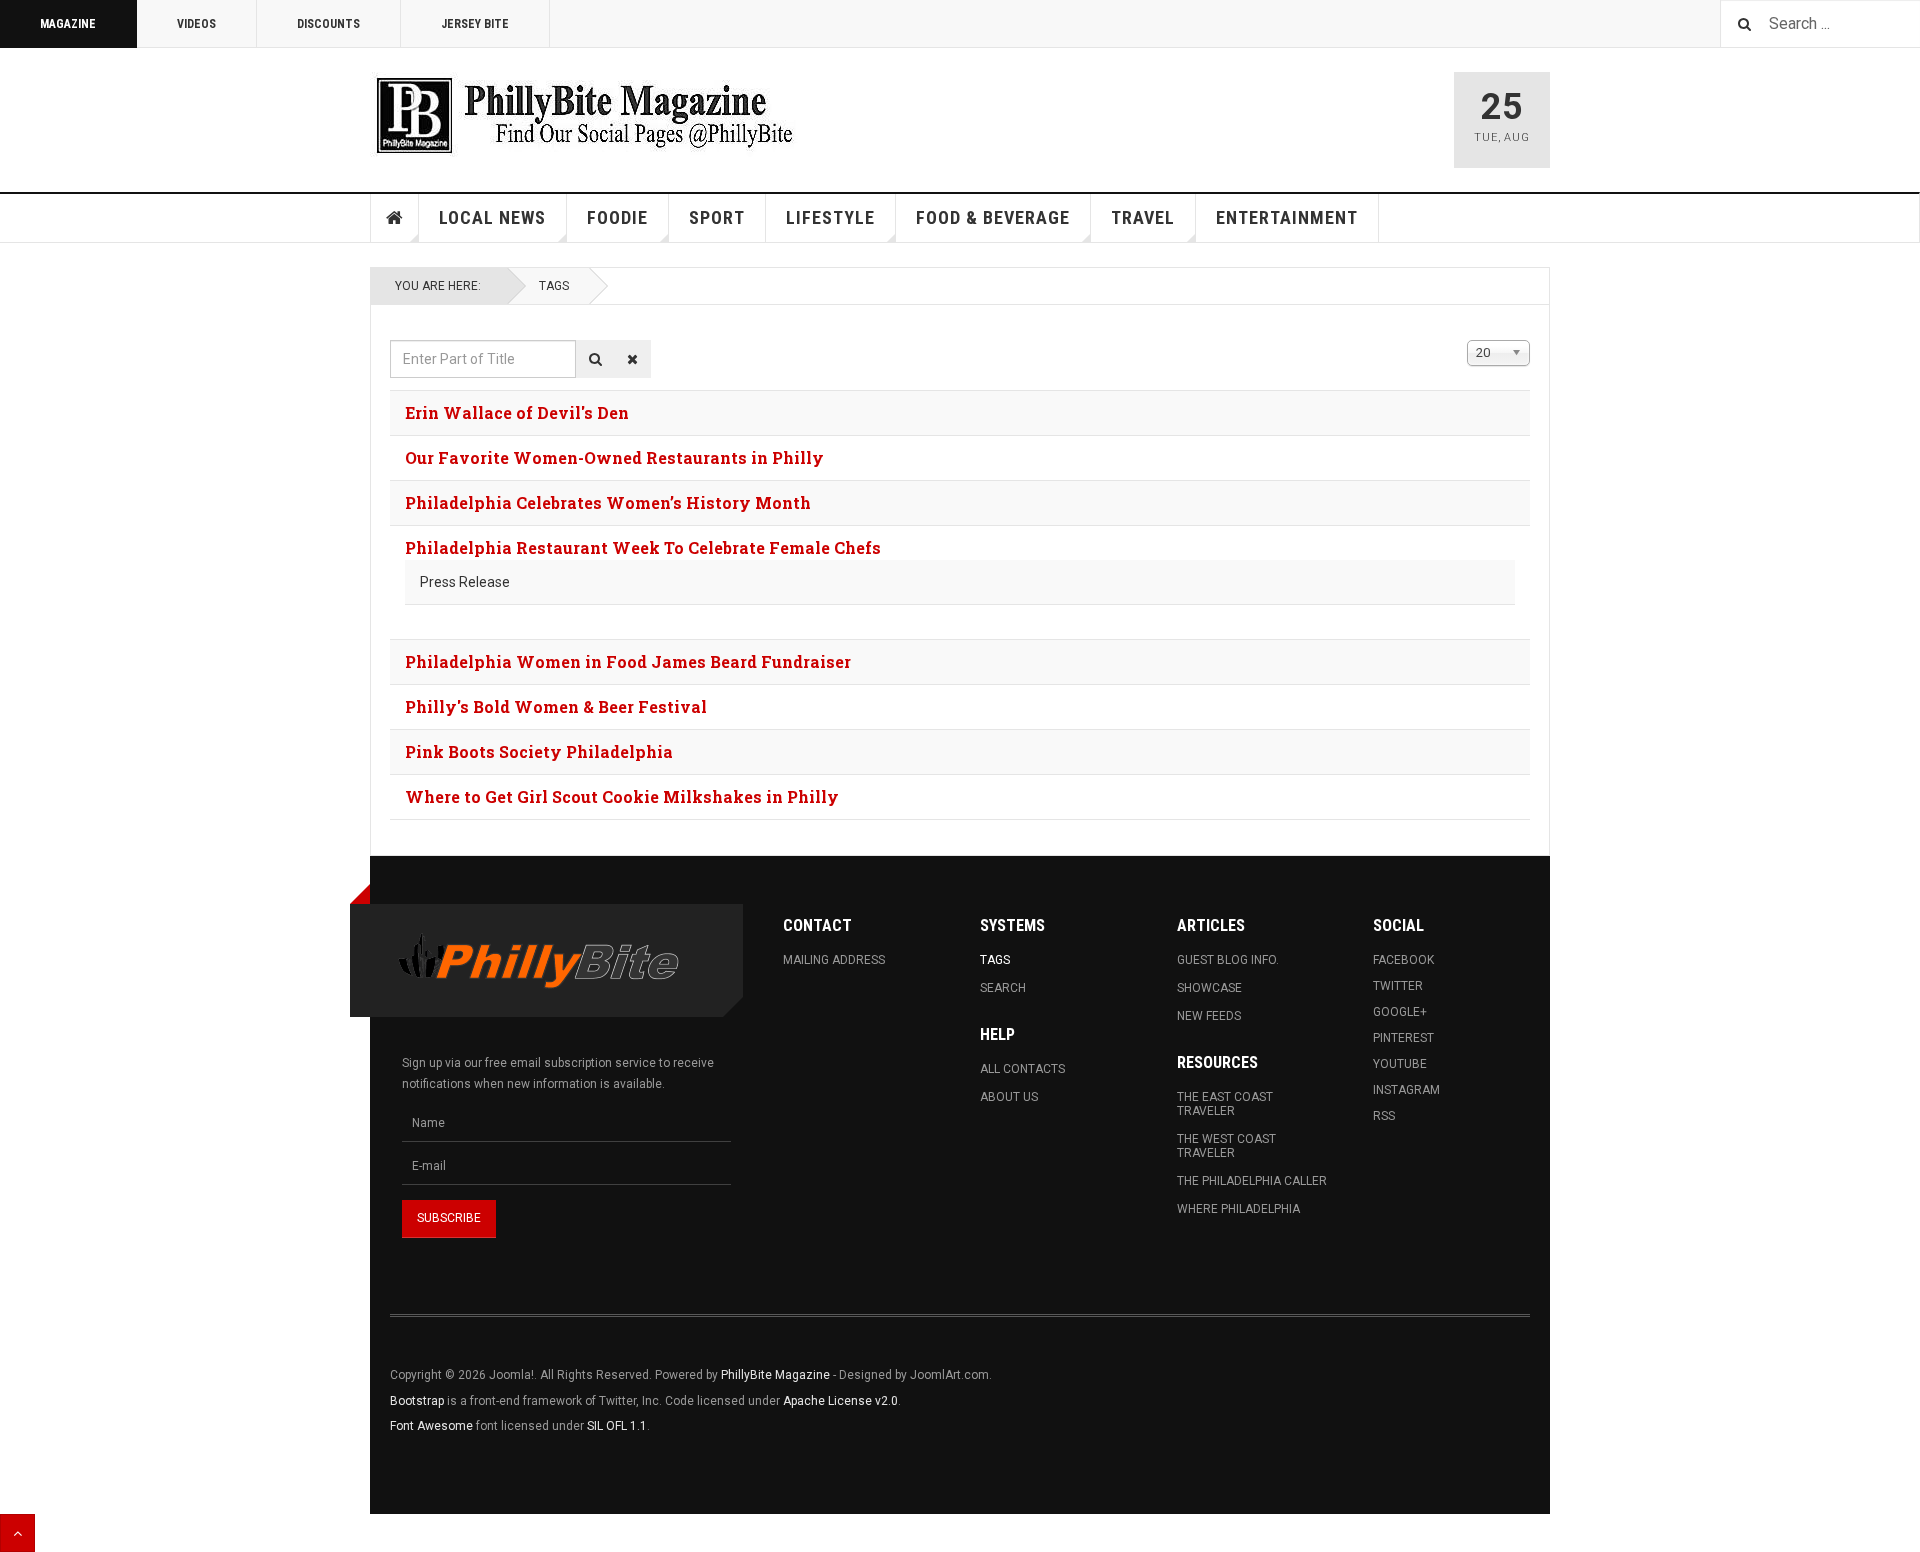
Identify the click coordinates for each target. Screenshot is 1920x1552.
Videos (196, 24)
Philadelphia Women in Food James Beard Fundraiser (628, 661)
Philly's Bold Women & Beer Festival (556, 706)
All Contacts (1022, 1069)
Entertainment (1287, 217)
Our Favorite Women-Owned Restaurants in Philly (614, 457)
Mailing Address (834, 960)
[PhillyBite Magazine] (584, 114)
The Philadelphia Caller (1252, 1181)
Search (1003, 988)
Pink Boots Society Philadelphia (539, 751)
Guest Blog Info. (1228, 960)
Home (395, 218)
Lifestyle (830, 217)
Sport (717, 217)
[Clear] (632, 359)
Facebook (1403, 960)
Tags (554, 286)
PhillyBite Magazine (775, 1375)
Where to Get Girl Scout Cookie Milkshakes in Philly (622, 796)
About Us (1009, 1097)
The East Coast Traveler (1225, 1104)
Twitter (1398, 986)
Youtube (1400, 1064)
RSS (1384, 1116)
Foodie (617, 217)
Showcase (1209, 988)
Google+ (1400, 1012)
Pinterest (1403, 1038)
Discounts (328, 24)
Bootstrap (417, 1401)
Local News (492, 217)
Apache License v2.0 (840, 1401)
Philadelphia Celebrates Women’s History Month (608, 502)
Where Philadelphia (1238, 1209)
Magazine (68, 24)
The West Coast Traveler (1226, 1146)
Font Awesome (431, 1426)
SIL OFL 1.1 (617, 1426)
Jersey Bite (475, 24)
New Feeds (1209, 1016)
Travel (1143, 217)
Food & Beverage (993, 217)
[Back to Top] (17, 1533)
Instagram (1406, 1090)
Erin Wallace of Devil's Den (517, 412)
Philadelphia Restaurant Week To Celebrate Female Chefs (643, 547)
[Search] (595, 359)
